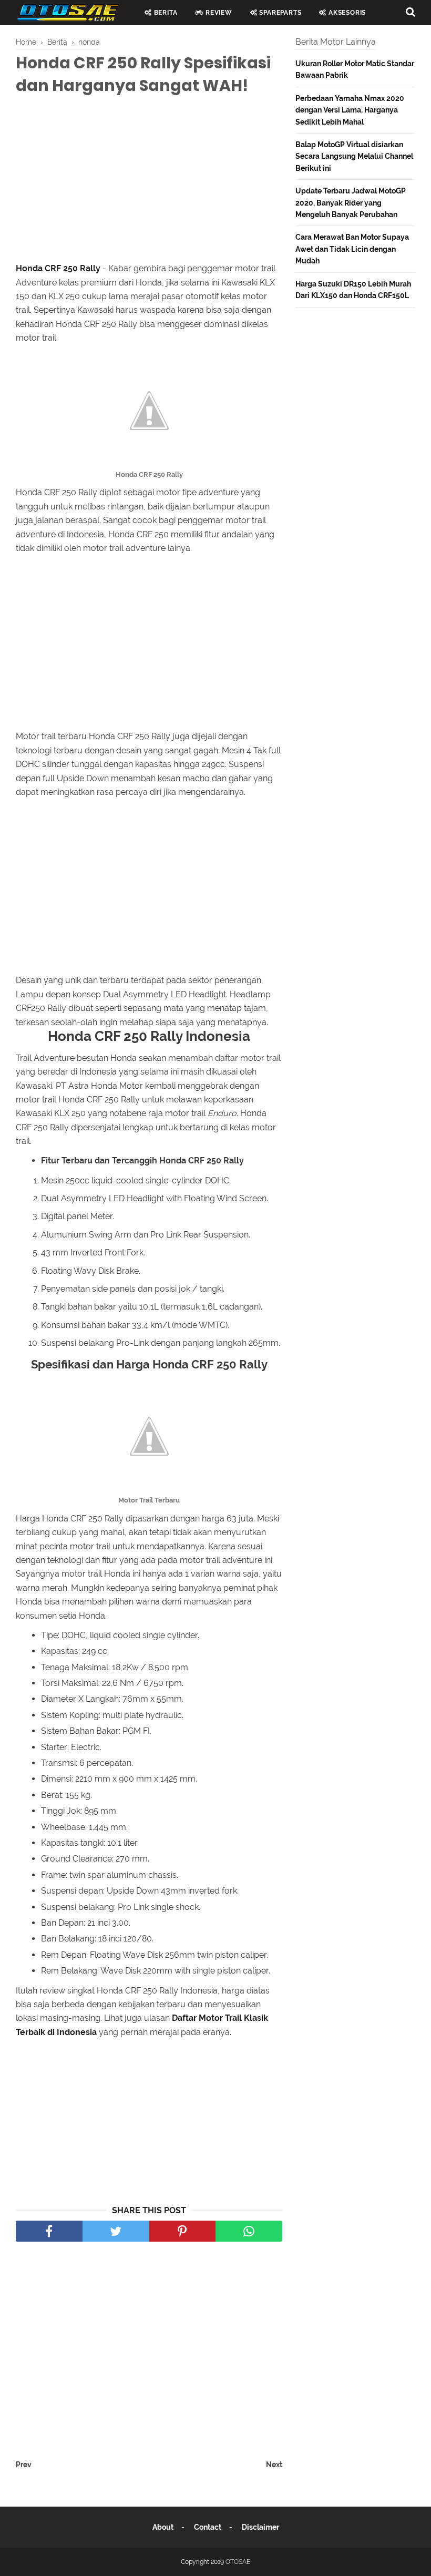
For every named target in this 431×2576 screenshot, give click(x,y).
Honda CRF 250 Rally (58, 268)
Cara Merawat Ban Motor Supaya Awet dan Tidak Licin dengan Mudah (352, 249)
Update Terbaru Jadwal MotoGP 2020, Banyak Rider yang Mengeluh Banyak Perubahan (351, 203)
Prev (24, 2465)
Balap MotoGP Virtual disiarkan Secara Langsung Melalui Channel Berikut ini (354, 156)
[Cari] (411, 12)
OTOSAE (238, 2562)
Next (274, 2465)
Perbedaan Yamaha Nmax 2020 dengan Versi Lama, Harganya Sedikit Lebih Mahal (350, 110)
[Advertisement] (149, 181)
